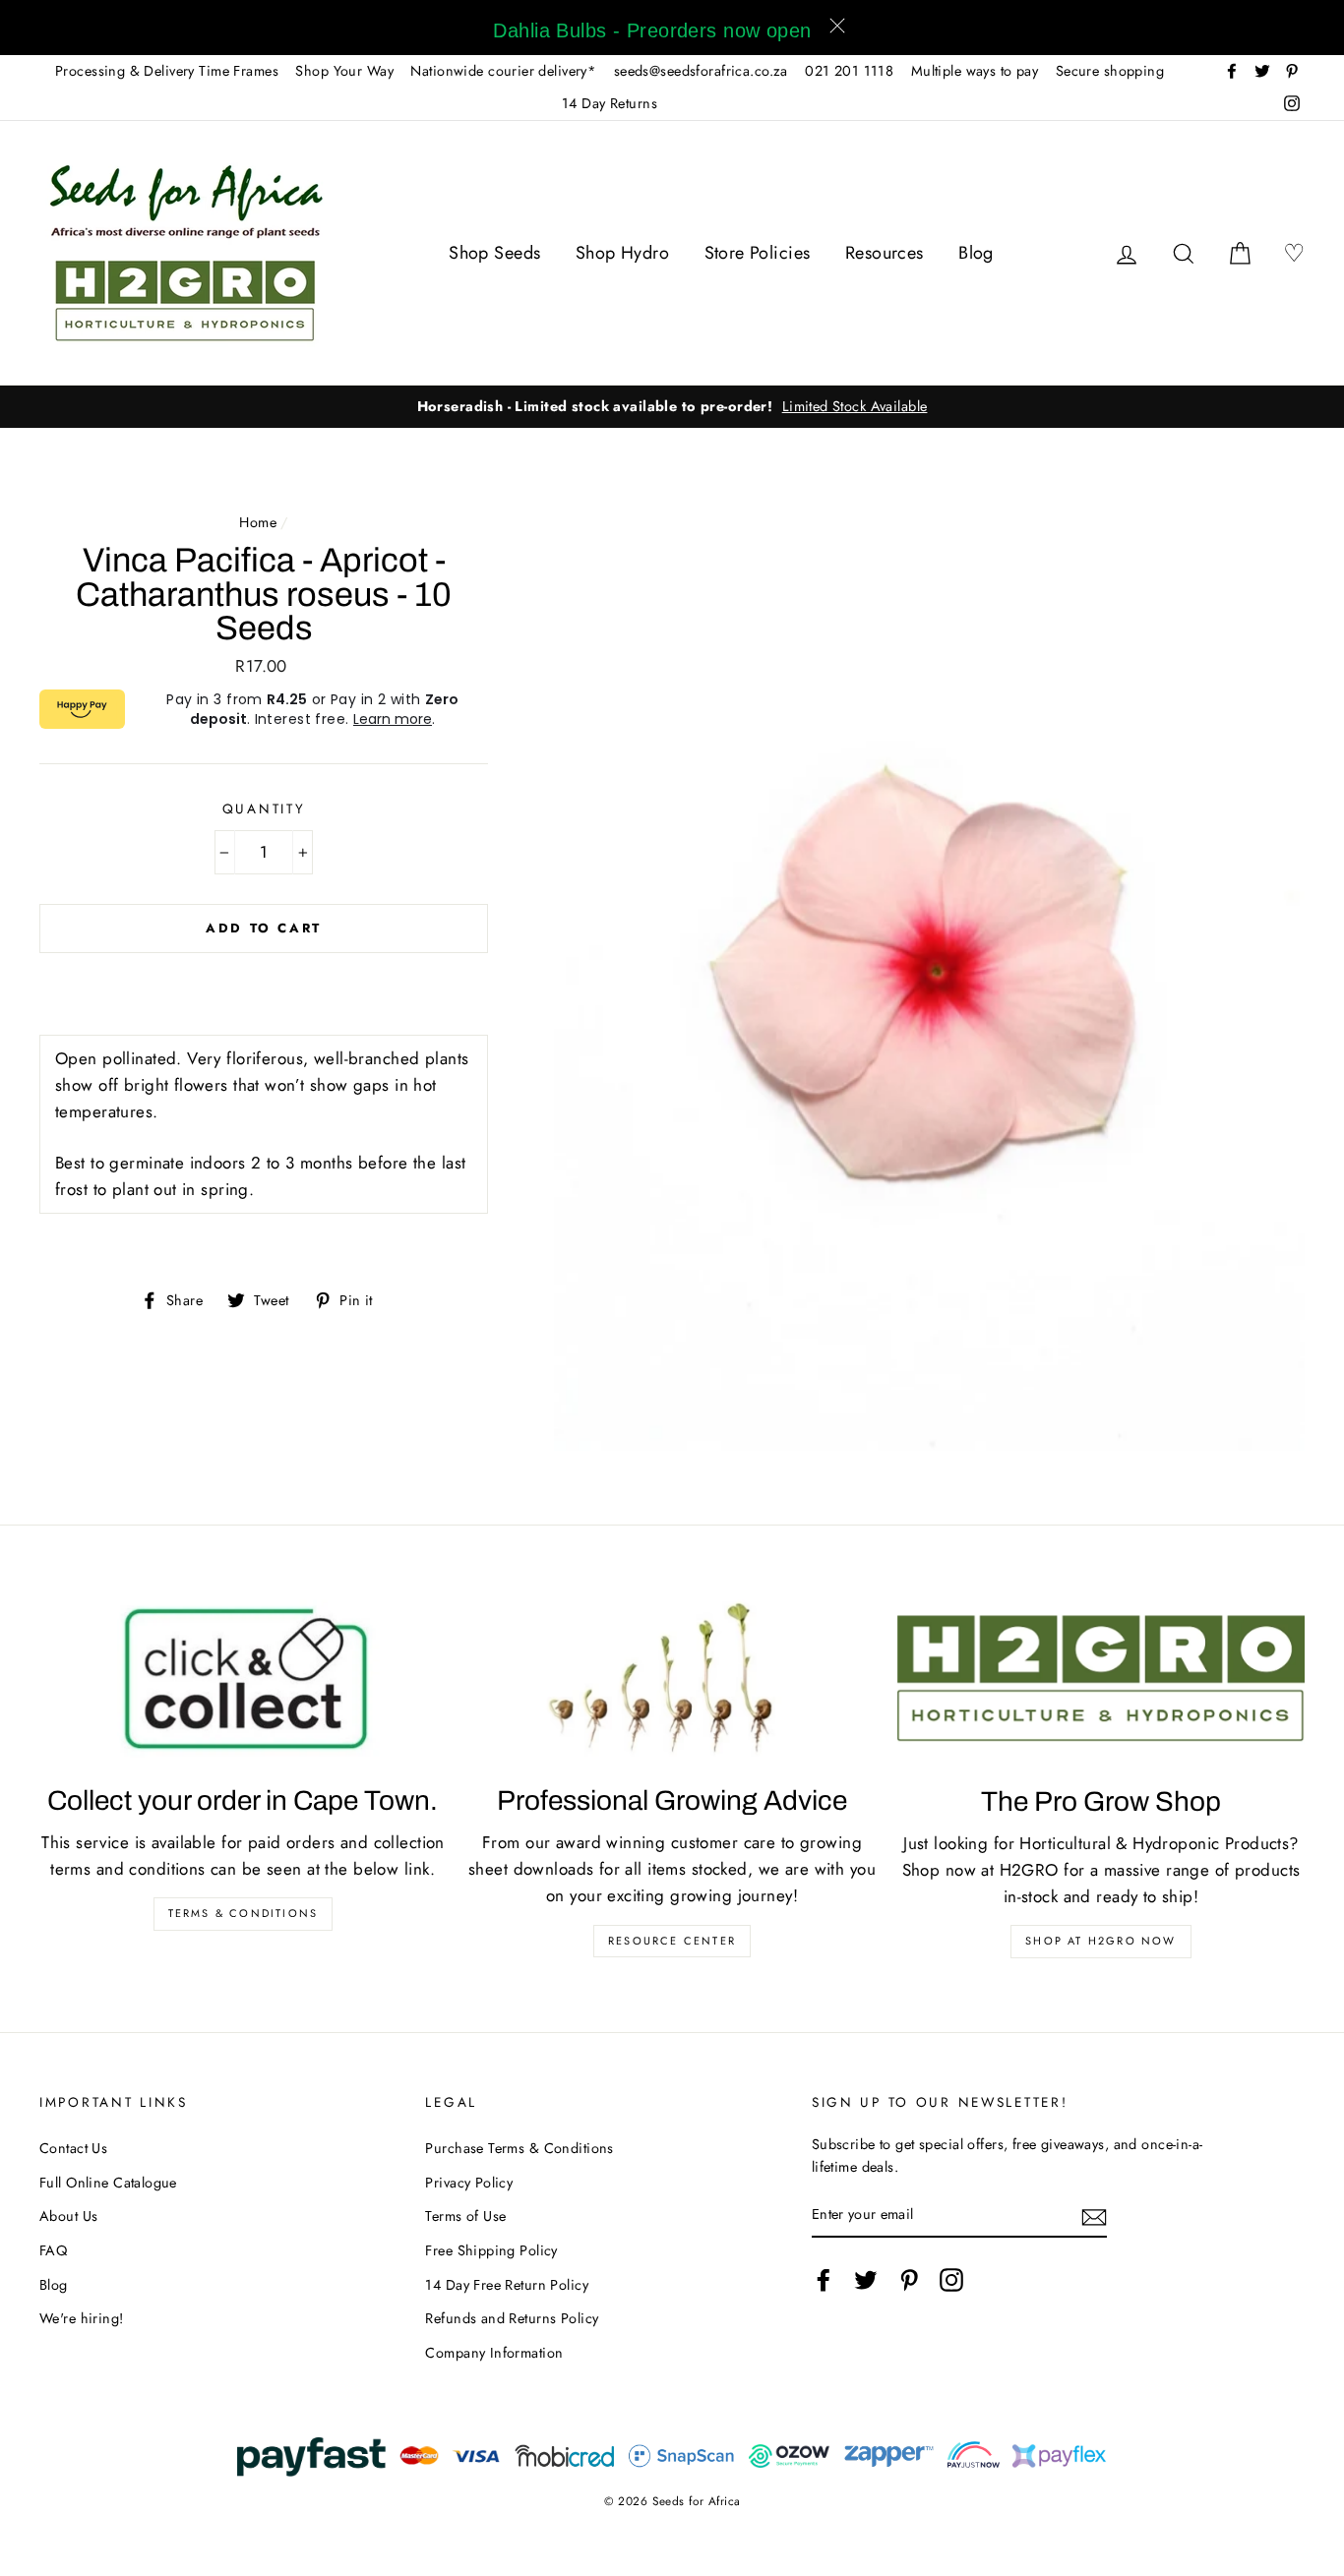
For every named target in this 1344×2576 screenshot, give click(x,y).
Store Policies (758, 253)
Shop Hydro (622, 253)
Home (258, 522)
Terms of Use (465, 2216)
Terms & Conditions (244, 1913)
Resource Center (672, 1941)
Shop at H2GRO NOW (1100, 1941)
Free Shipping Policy (491, 2250)
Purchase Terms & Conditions (519, 2148)
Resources (885, 253)
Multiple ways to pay (975, 71)
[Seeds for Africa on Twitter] (866, 2279)
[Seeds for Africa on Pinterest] (909, 2279)
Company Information (494, 2353)
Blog (976, 253)
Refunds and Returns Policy (512, 2318)
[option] (673, 407)
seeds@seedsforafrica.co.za (701, 71)
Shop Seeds (494, 253)
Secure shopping (1110, 71)
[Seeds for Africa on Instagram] (951, 2279)
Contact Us (73, 2148)
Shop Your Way (344, 71)
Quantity (264, 809)
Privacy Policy (469, 2183)
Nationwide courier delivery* (503, 71)
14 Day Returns (610, 103)
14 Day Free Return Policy (507, 2285)
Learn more (393, 719)
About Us (68, 2216)
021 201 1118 (849, 71)
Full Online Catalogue (108, 2183)
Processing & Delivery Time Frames (167, 71)
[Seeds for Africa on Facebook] (824, 2279)
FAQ (53, 2250)
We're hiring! (82, 2318)
